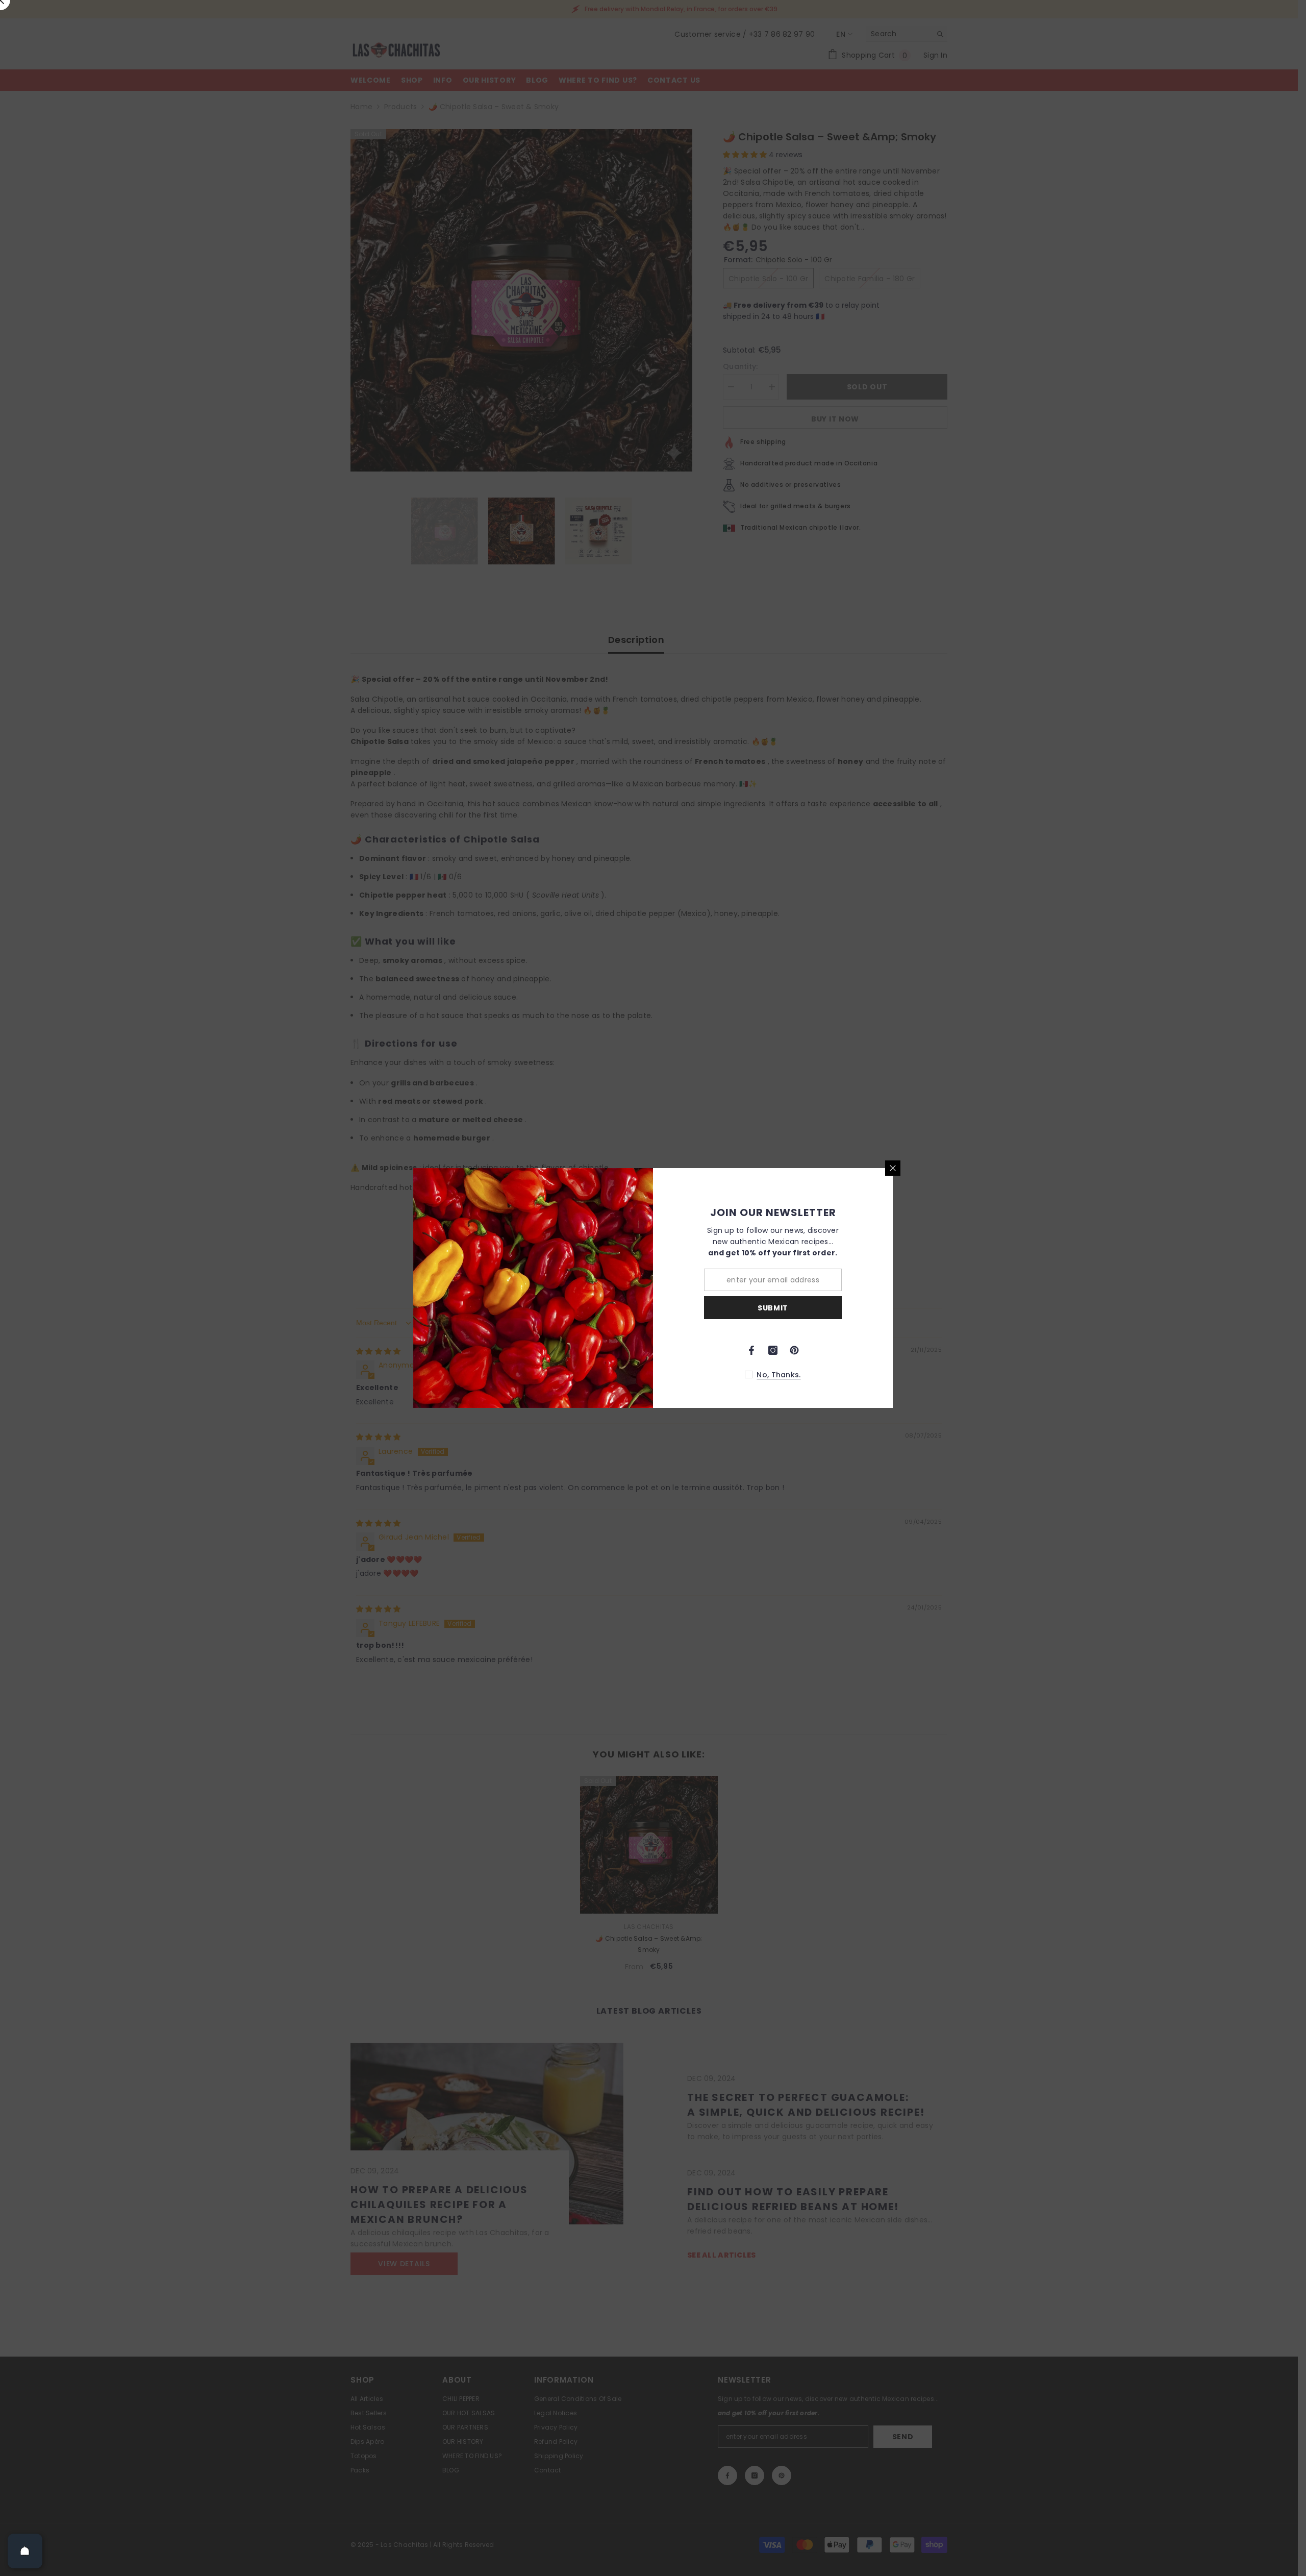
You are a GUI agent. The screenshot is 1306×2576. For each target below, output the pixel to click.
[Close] (893, 1168)
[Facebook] (751, 1350)
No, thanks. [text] (778, 1375)
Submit (773, 1308)
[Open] (25, 2551)
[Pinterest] (794, 1350)
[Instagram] (773, 1350)
